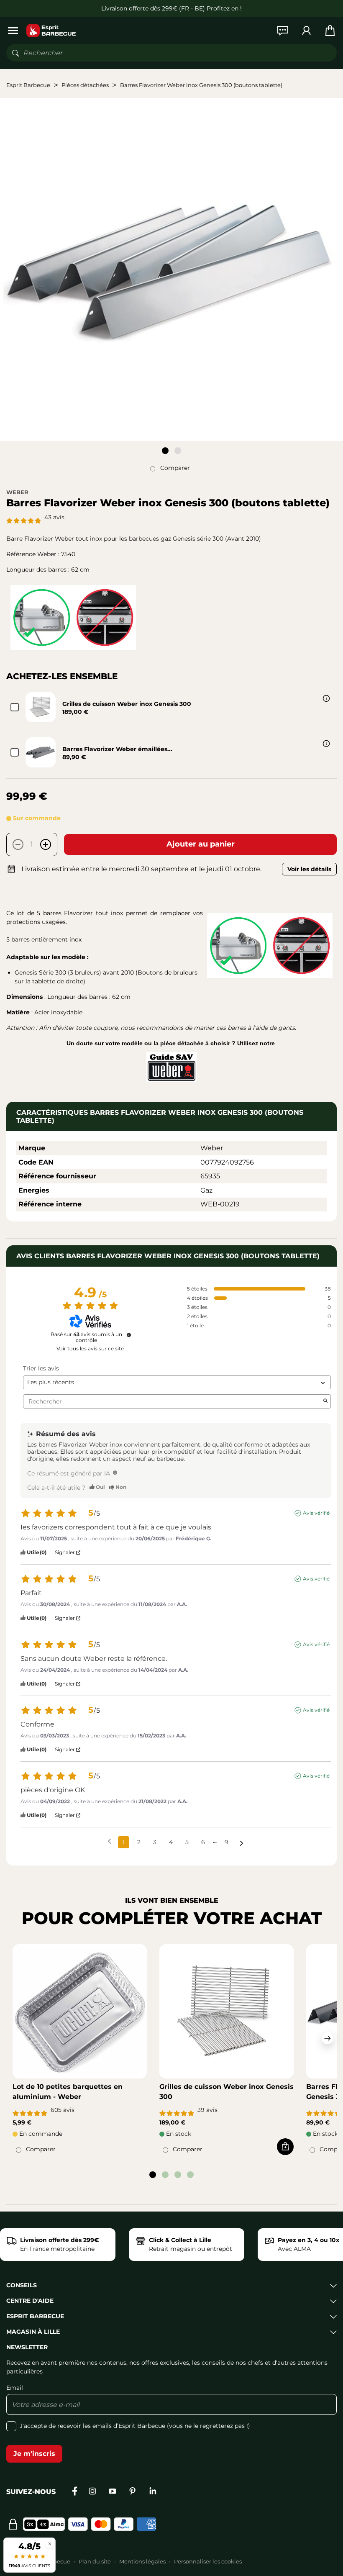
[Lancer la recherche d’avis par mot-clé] (325, 1401)
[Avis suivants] (242, 1843)
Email (15, 2388)
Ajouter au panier (201, 844)
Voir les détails (309, 869)
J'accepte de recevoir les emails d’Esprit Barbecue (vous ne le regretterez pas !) (135, 2426)
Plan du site (95, 2561)
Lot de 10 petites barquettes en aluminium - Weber (68, 2092)
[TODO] (115, 1473)
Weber (17, 492)
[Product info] (326, 698)
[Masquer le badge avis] (50, 2544)
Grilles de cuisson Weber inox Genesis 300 (127, 704)
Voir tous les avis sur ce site (90, 1349)
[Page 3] (178, 2175)
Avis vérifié (316, 1513)
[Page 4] (190, 2175)
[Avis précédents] (109, 1841)
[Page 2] (178, 451)
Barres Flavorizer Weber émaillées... (117, 749)
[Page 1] (165, 451)
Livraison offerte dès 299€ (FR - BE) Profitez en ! (171, 8)
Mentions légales (142, 2561)
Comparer (175, 468)
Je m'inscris (34, 2454)
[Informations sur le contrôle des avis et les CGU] (129, 1335)
